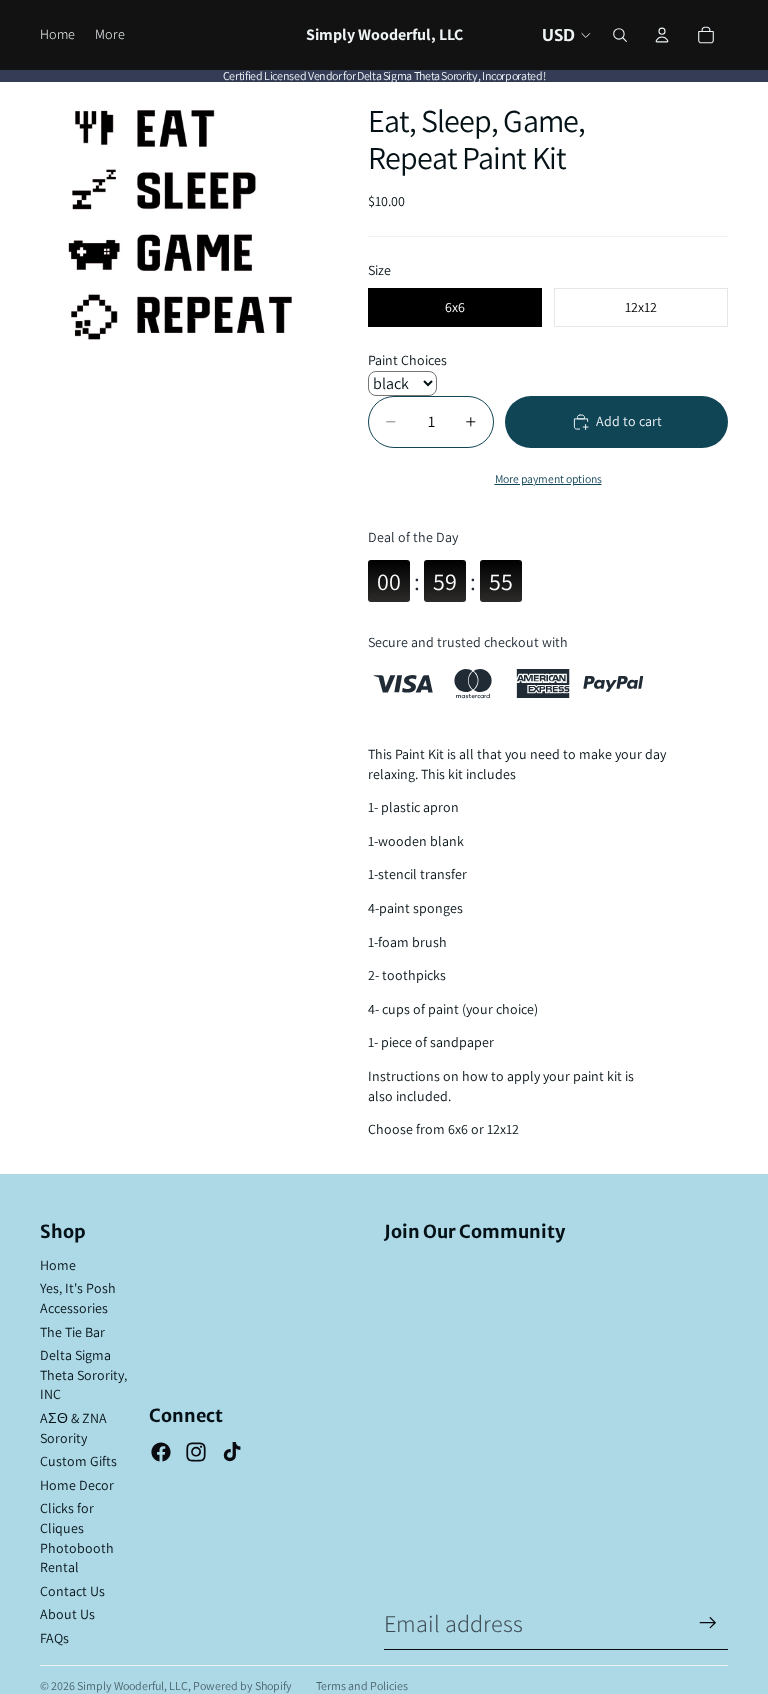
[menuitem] (110, 35)
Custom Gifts (78, 1461)
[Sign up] (708, 1623)
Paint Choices (407, 360)
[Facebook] (161, 1452)
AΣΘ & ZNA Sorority (73, 1428)
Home (58, 1265)
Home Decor (77, 1485)
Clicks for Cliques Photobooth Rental (77, 1537)
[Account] (662, 35)
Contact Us (72, 1591)
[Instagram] (196, 1452)
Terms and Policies (362, 1685)
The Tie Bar (72, 1332)
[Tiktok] (232, 1452)
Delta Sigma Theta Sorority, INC (83, 1374)
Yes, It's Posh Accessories (78, 1298)
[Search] (620, 35)
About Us (67, 1614)
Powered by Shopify (242, 1685)
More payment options (548, 478)
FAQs (54, 1638)
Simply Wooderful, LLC (132, 1685)
